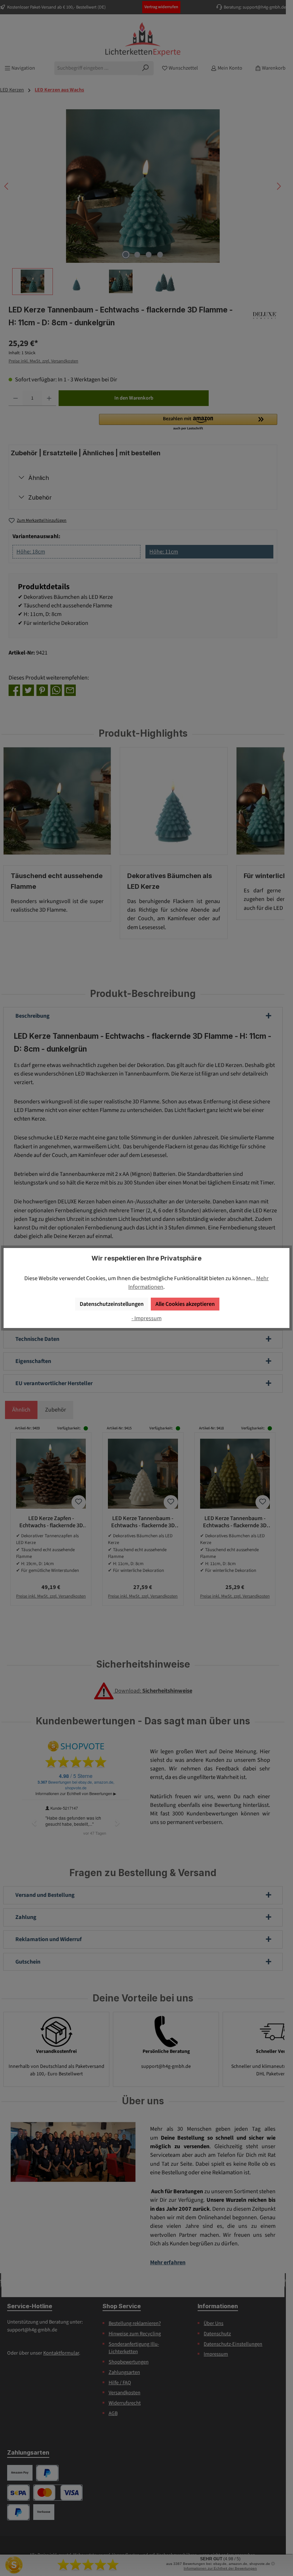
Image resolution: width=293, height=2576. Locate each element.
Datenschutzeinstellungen (112, 1304)
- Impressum (146, 1318)
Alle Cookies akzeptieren (185, 1304)
